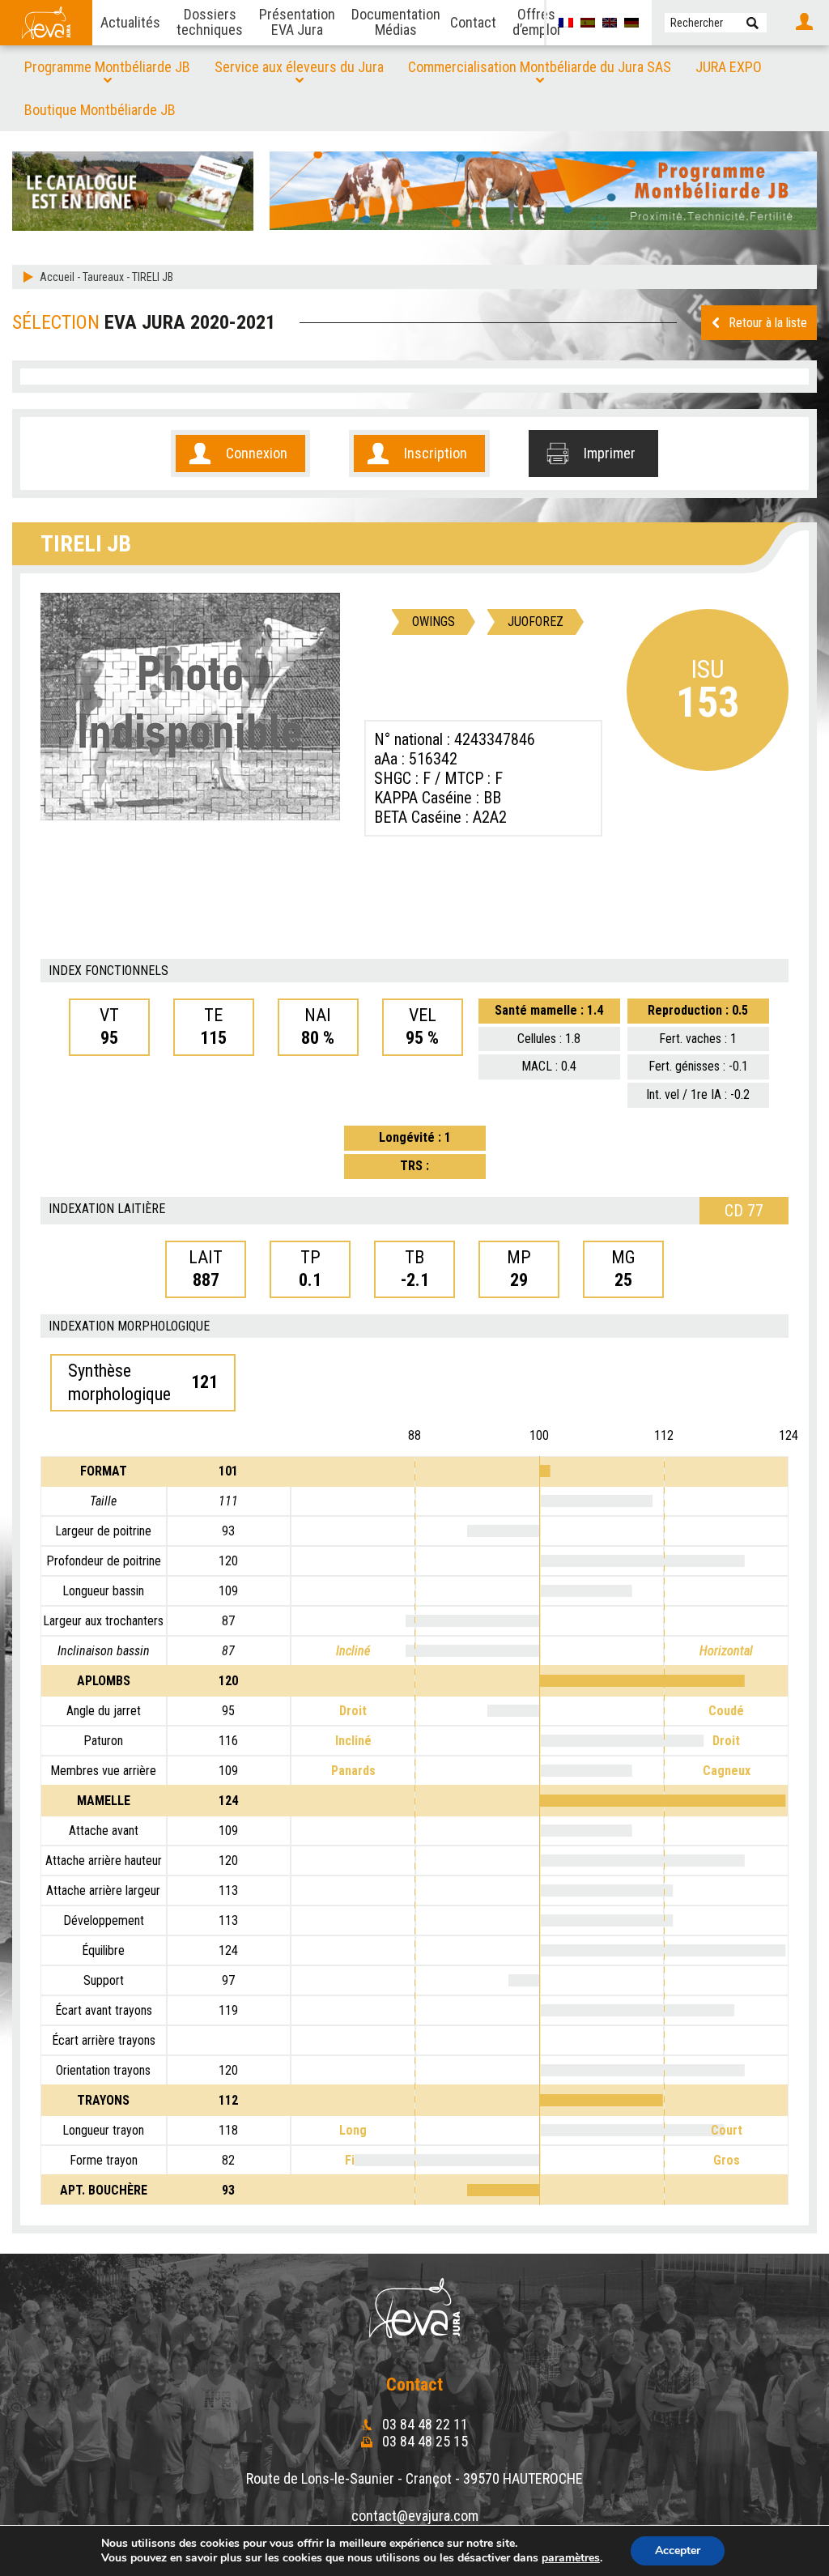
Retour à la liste (768, 323)
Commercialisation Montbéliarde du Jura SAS (540, 67)
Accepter (678, 2550)
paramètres (571, 2558)
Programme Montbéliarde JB (107, 67)
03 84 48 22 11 (423, 2424)
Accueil (57, 277)
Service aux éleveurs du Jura (299, 67)
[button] (752, 23)
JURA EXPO (729, 67)
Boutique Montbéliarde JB (100, 110)
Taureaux (103, 277)
